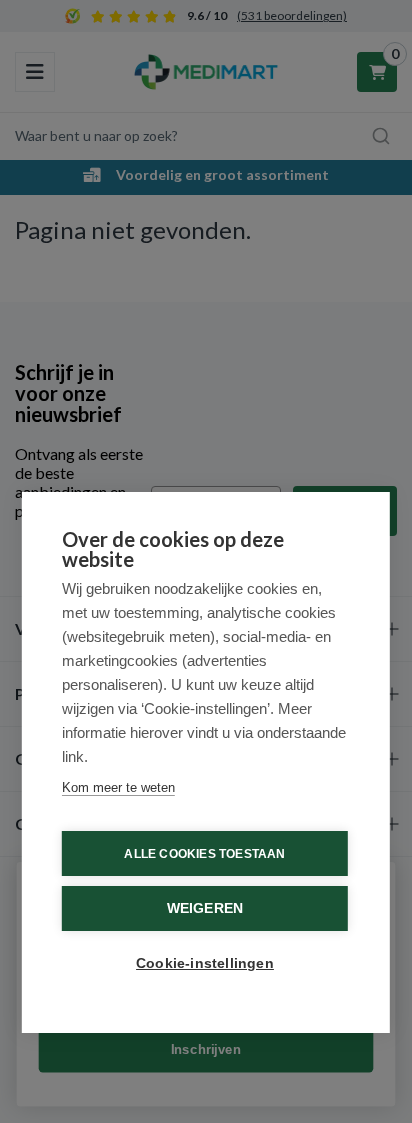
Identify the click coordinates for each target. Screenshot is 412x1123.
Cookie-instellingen (205, 963)
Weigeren (205, 908)
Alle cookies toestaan (204, 854)
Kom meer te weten (118, 787)
